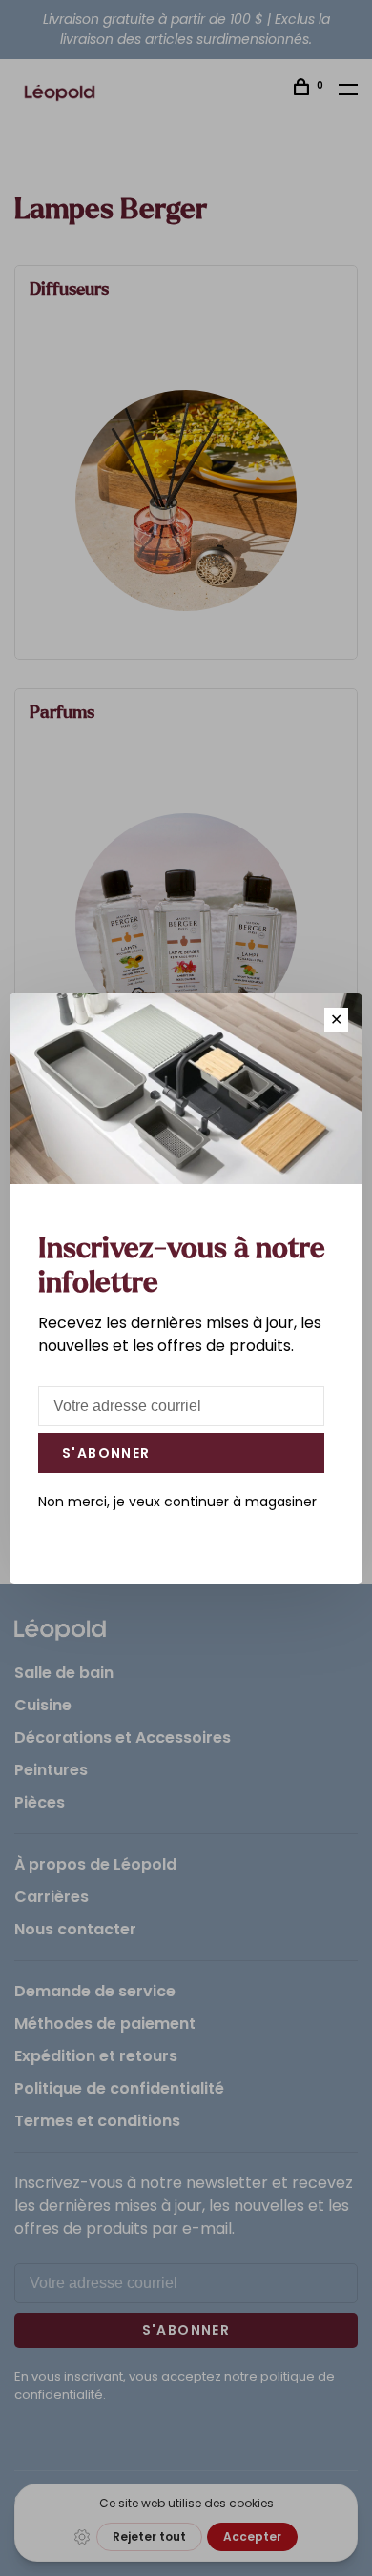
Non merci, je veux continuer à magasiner (177, 1502)
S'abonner (106, 1453)
